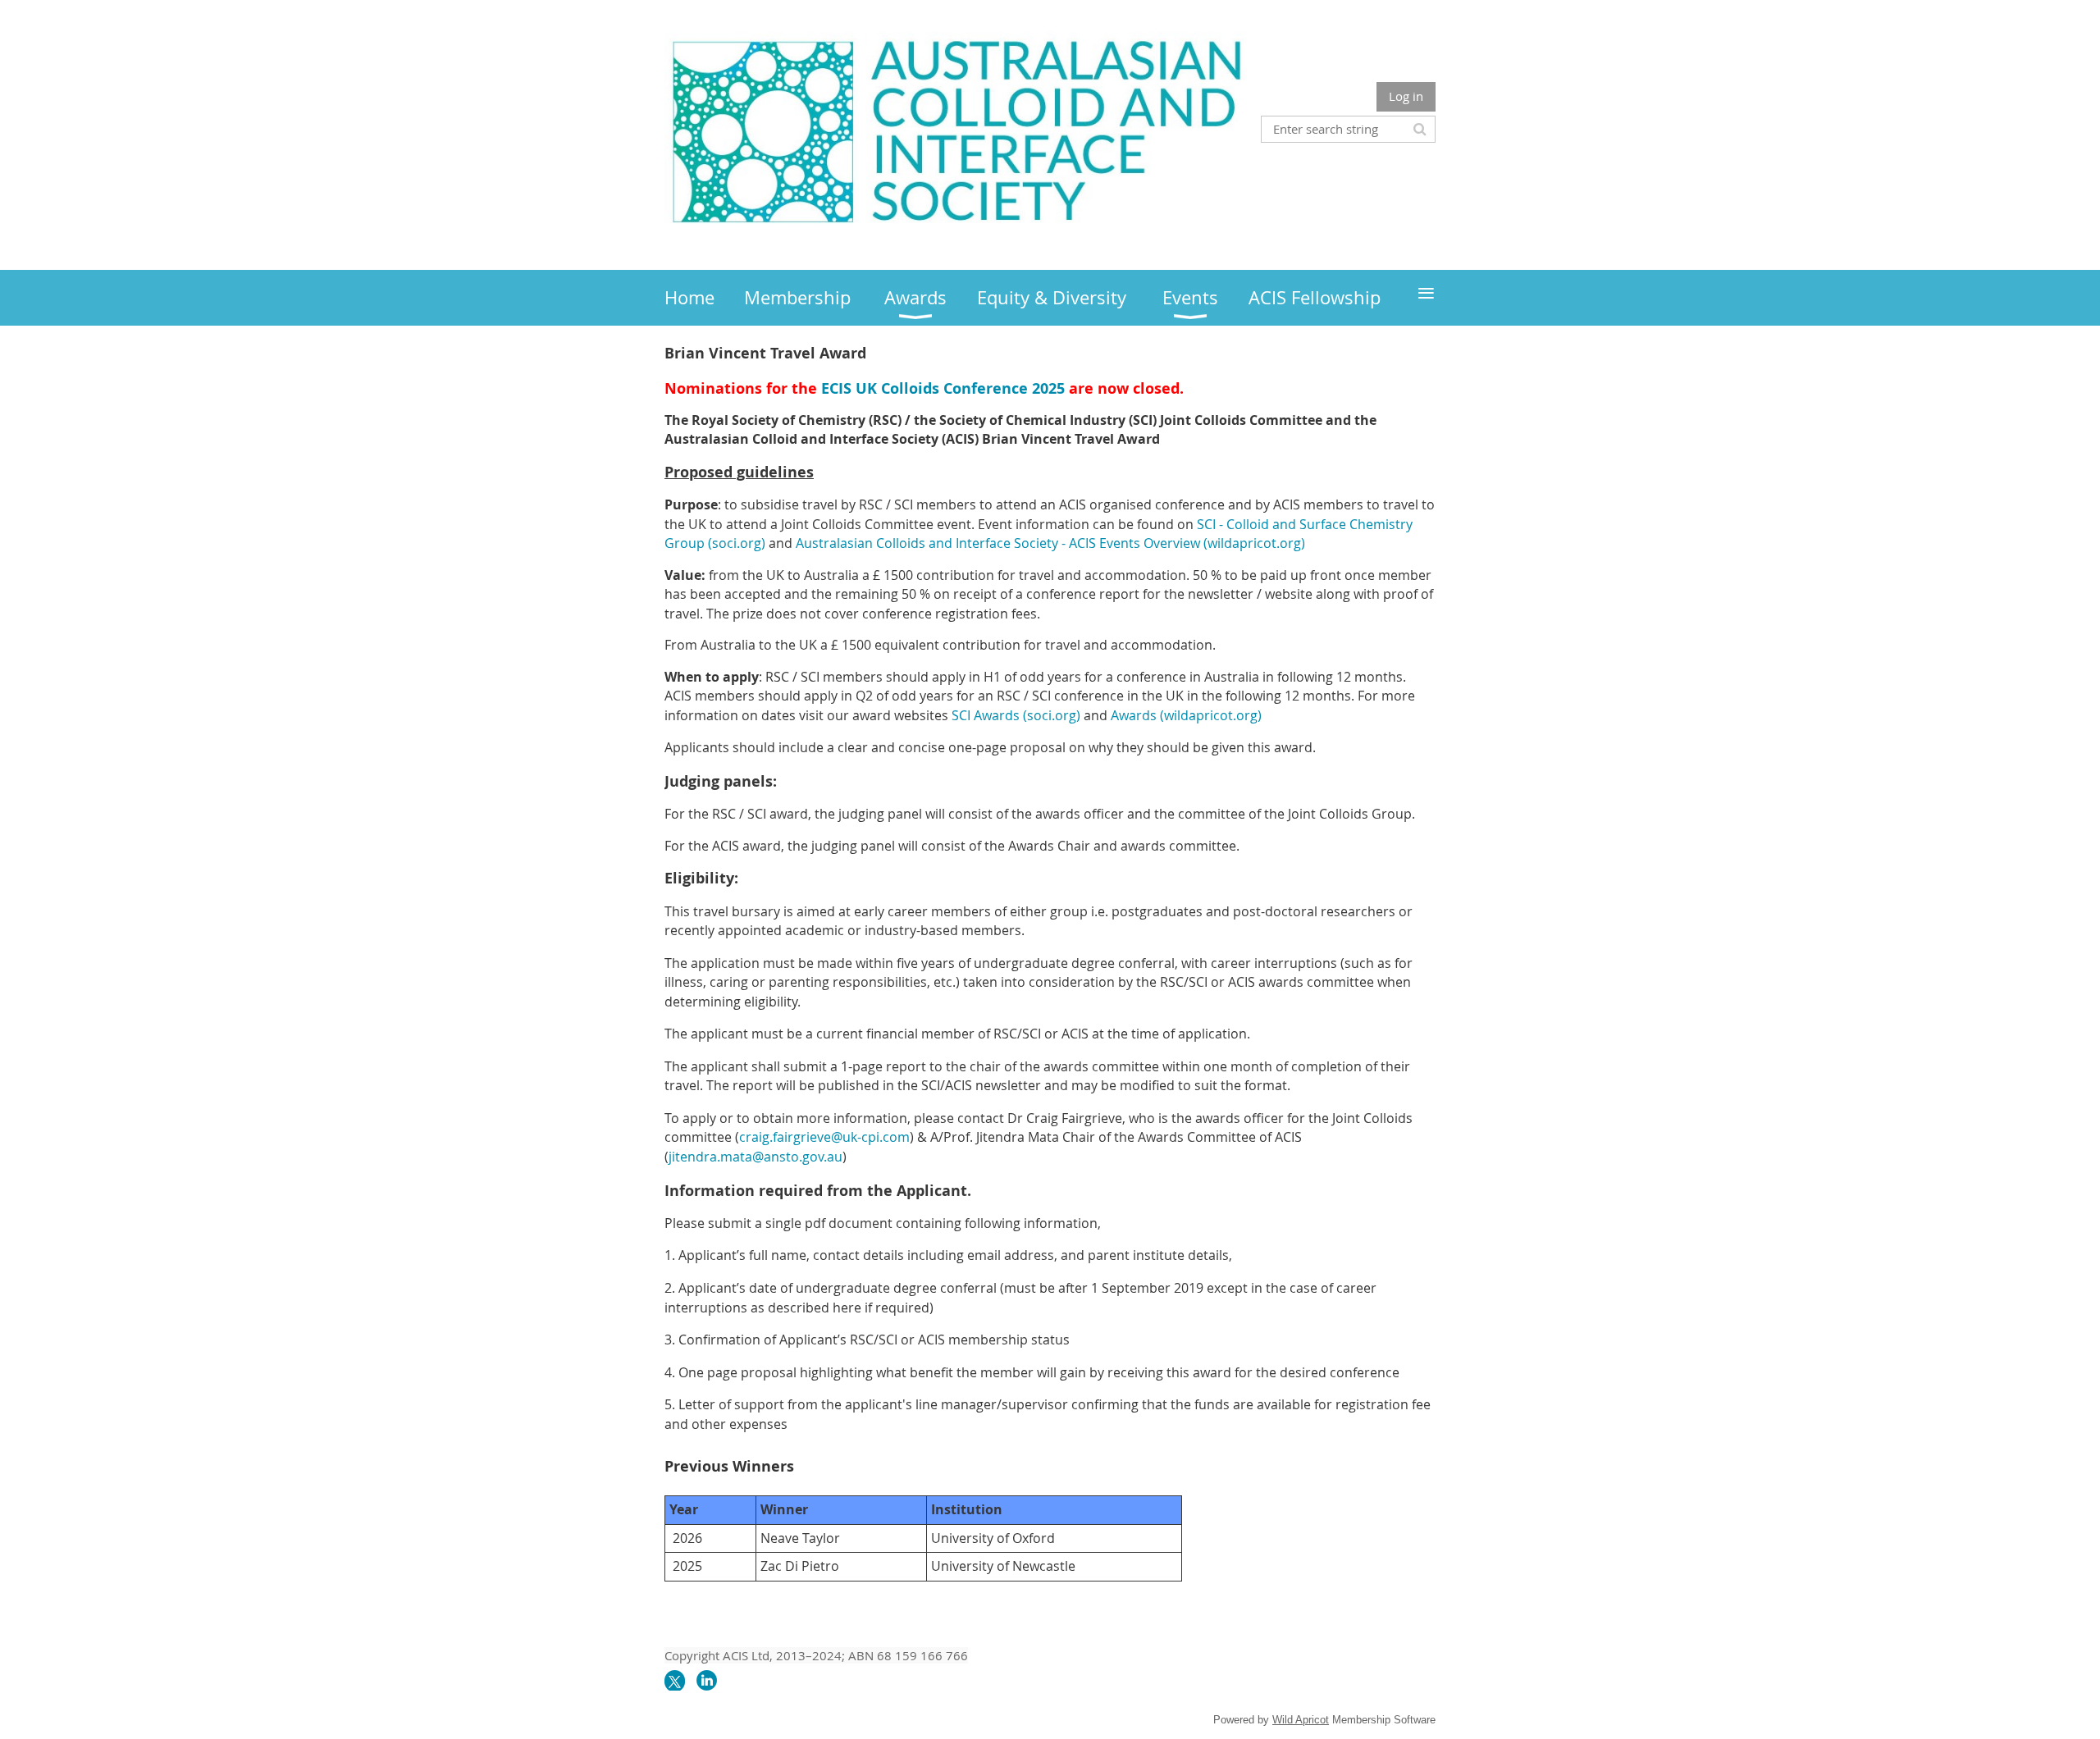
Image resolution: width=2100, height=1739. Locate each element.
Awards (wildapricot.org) (1186, 715)
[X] (675, 1680)
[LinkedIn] (707, 1680)
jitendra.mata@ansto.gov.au (756, 1157)
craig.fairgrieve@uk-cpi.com (824, 1137)
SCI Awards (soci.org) (1016, 715)
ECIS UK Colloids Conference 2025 (943, 388)
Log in (1406, 96)
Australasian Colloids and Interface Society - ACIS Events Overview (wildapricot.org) (1050, 543)
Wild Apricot (1301, 1720)
